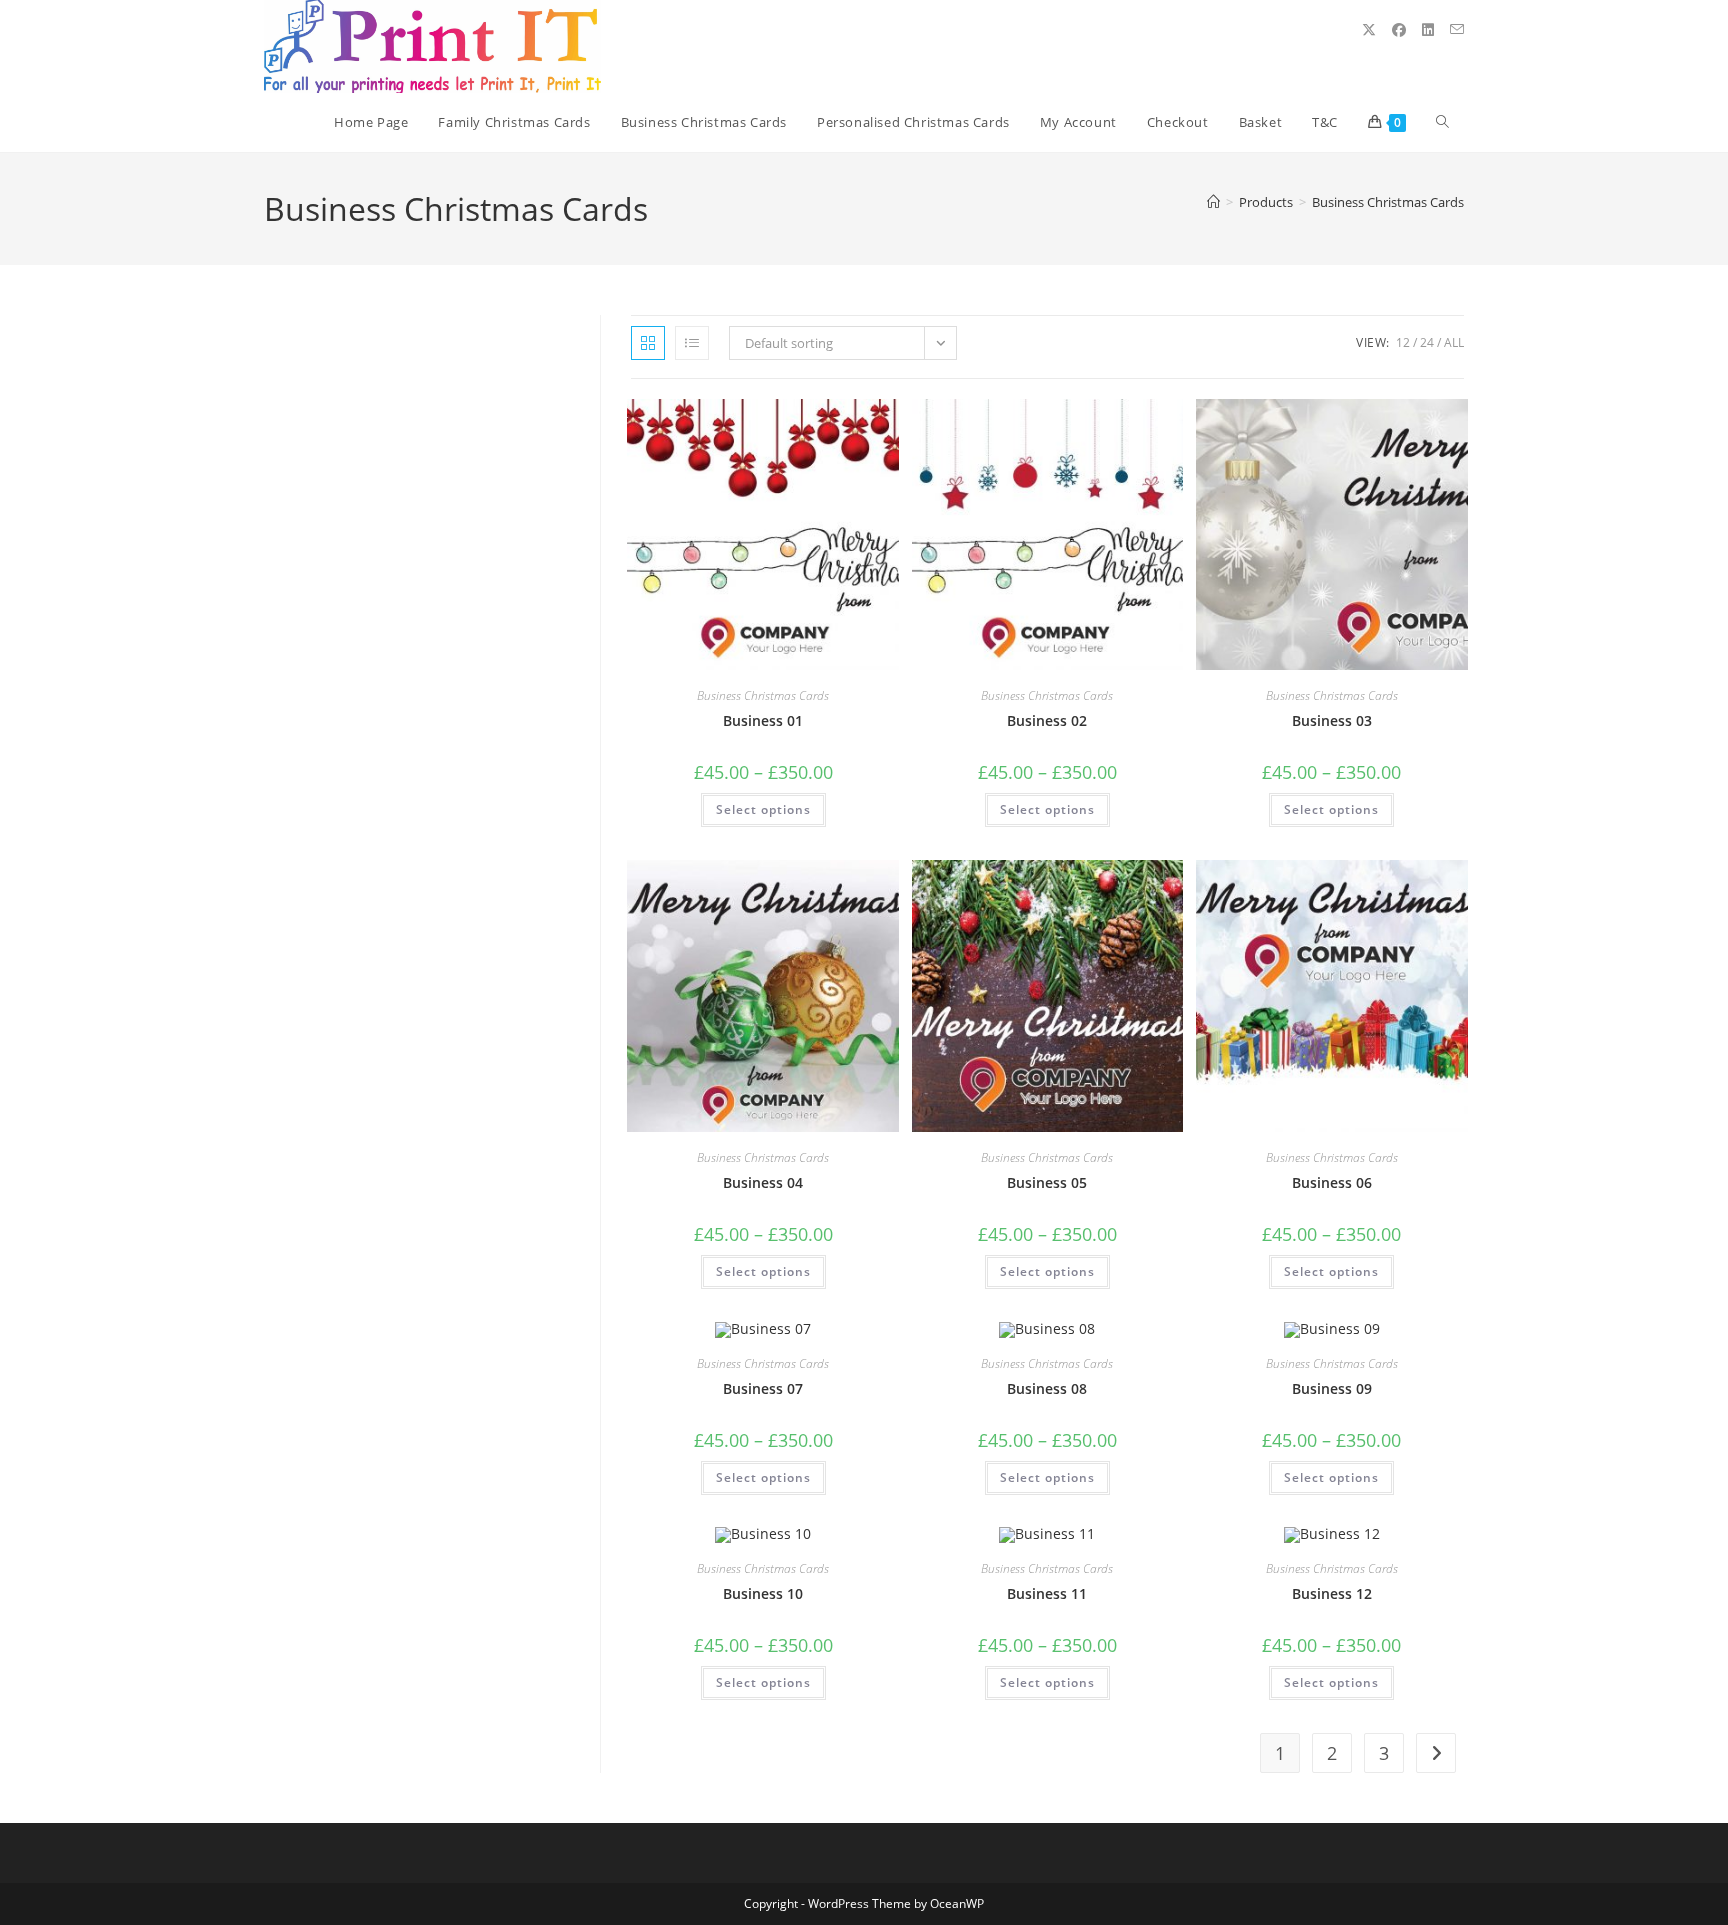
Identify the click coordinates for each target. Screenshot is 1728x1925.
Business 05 (1047, 1182)
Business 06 (1332, 1182)
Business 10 (763, 1593)
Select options (763, 809)
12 (1403, 342)
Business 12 (1332, 1593)
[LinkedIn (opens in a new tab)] (1428, 30)
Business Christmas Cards (1388, 202)
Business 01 (763, 720)
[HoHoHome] (1213, 202)
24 (1427, 342)
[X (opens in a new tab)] (1369, 30)
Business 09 (1332, 1388)
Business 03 (1332, 720)
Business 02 (1047, 720)
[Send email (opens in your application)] (1457, 29)
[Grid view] (648, 343)
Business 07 (763, 1388)
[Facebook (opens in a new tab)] (1399, 30)
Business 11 (1047, 1593)
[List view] (692, 343)
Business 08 (1047, 1388)
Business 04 (763, 1182)
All (1454, 342)
